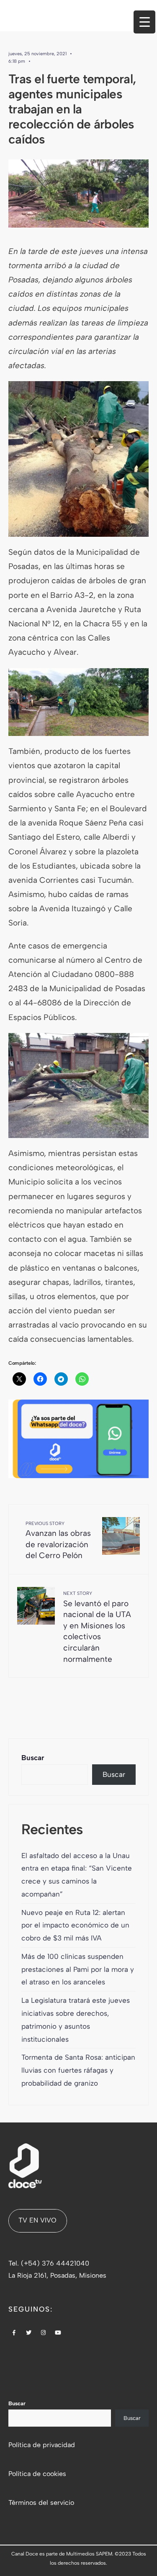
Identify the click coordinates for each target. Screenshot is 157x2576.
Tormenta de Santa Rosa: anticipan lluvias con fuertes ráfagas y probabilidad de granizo (78, 2070)
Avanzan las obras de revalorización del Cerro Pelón (58, 1541)
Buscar (33, 1758)
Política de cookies (37, 2474)
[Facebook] (14, 2333)
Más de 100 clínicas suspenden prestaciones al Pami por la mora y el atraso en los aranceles (78, 1969)
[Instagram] (44, 2333)
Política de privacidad (42, 2445)
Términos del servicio (41, 2503)
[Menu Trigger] (144, 22)
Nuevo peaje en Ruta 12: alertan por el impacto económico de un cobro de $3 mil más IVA (75, 1925)
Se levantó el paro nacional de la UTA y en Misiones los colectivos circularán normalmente (97, 1627)
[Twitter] (29, 2333)
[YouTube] (58, 2333)
